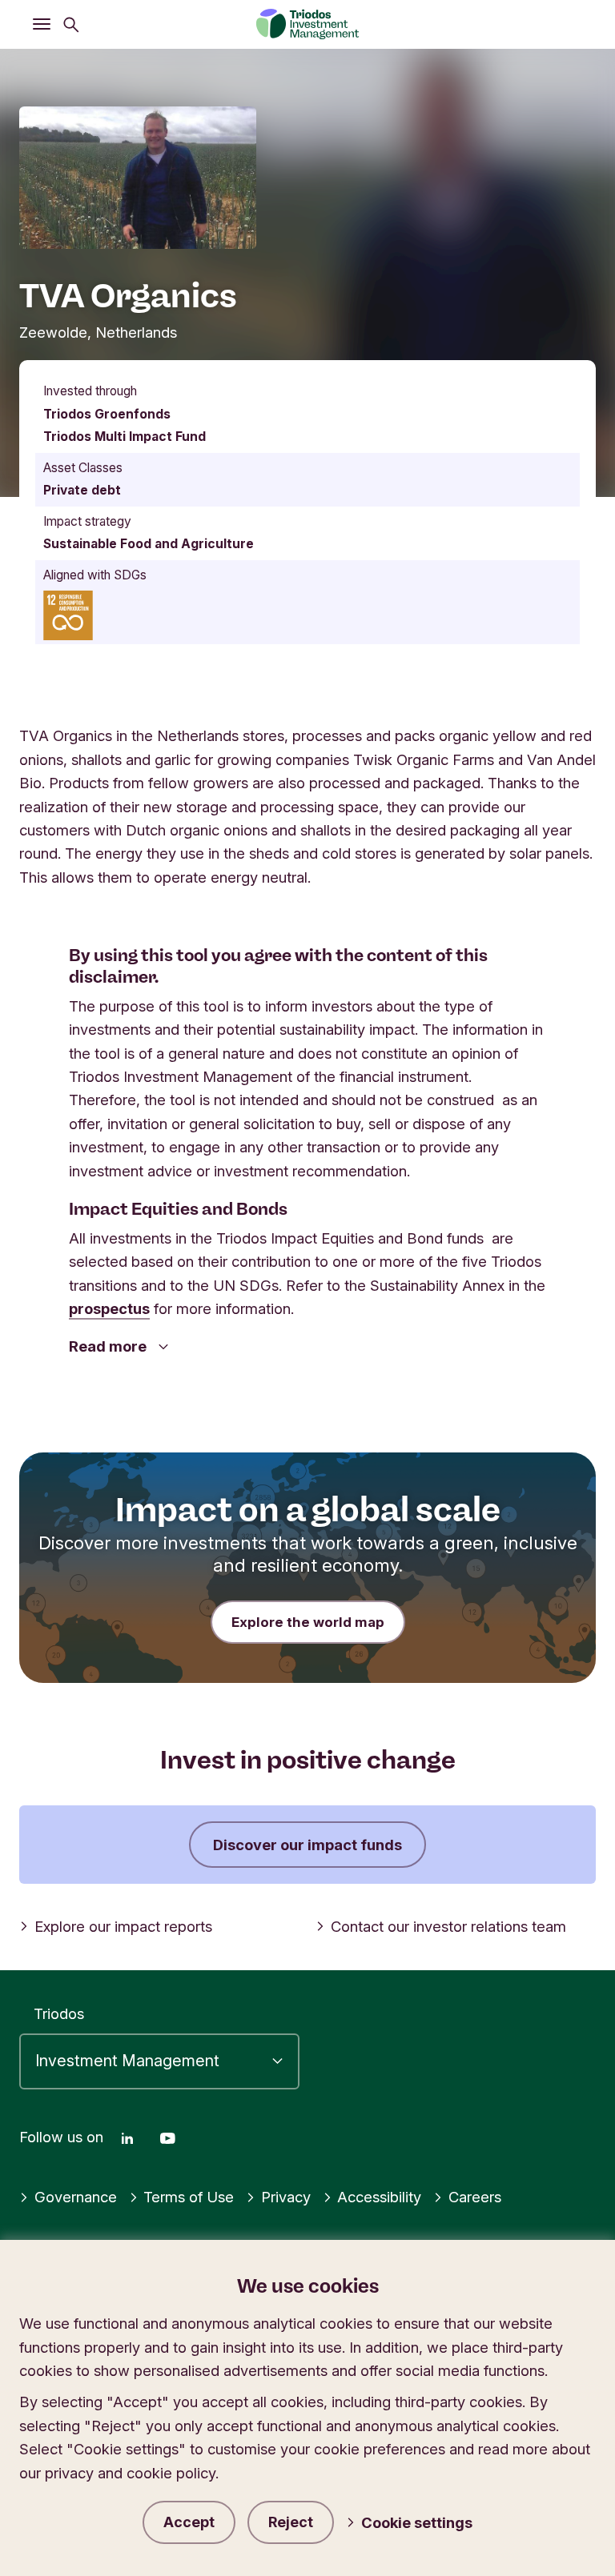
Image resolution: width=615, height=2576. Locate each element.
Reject (291, 2522)
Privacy (286, 2197)
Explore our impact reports (123, 1926)
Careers (475, 2197)
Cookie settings (417, 2522)
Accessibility (379, 2197)
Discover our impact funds (307, 1845)
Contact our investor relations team (448, 1926)
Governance (76, 2197)
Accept (189, 2522)
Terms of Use (189, 2197)
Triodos (59, 2013)
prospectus (109, 1308)
